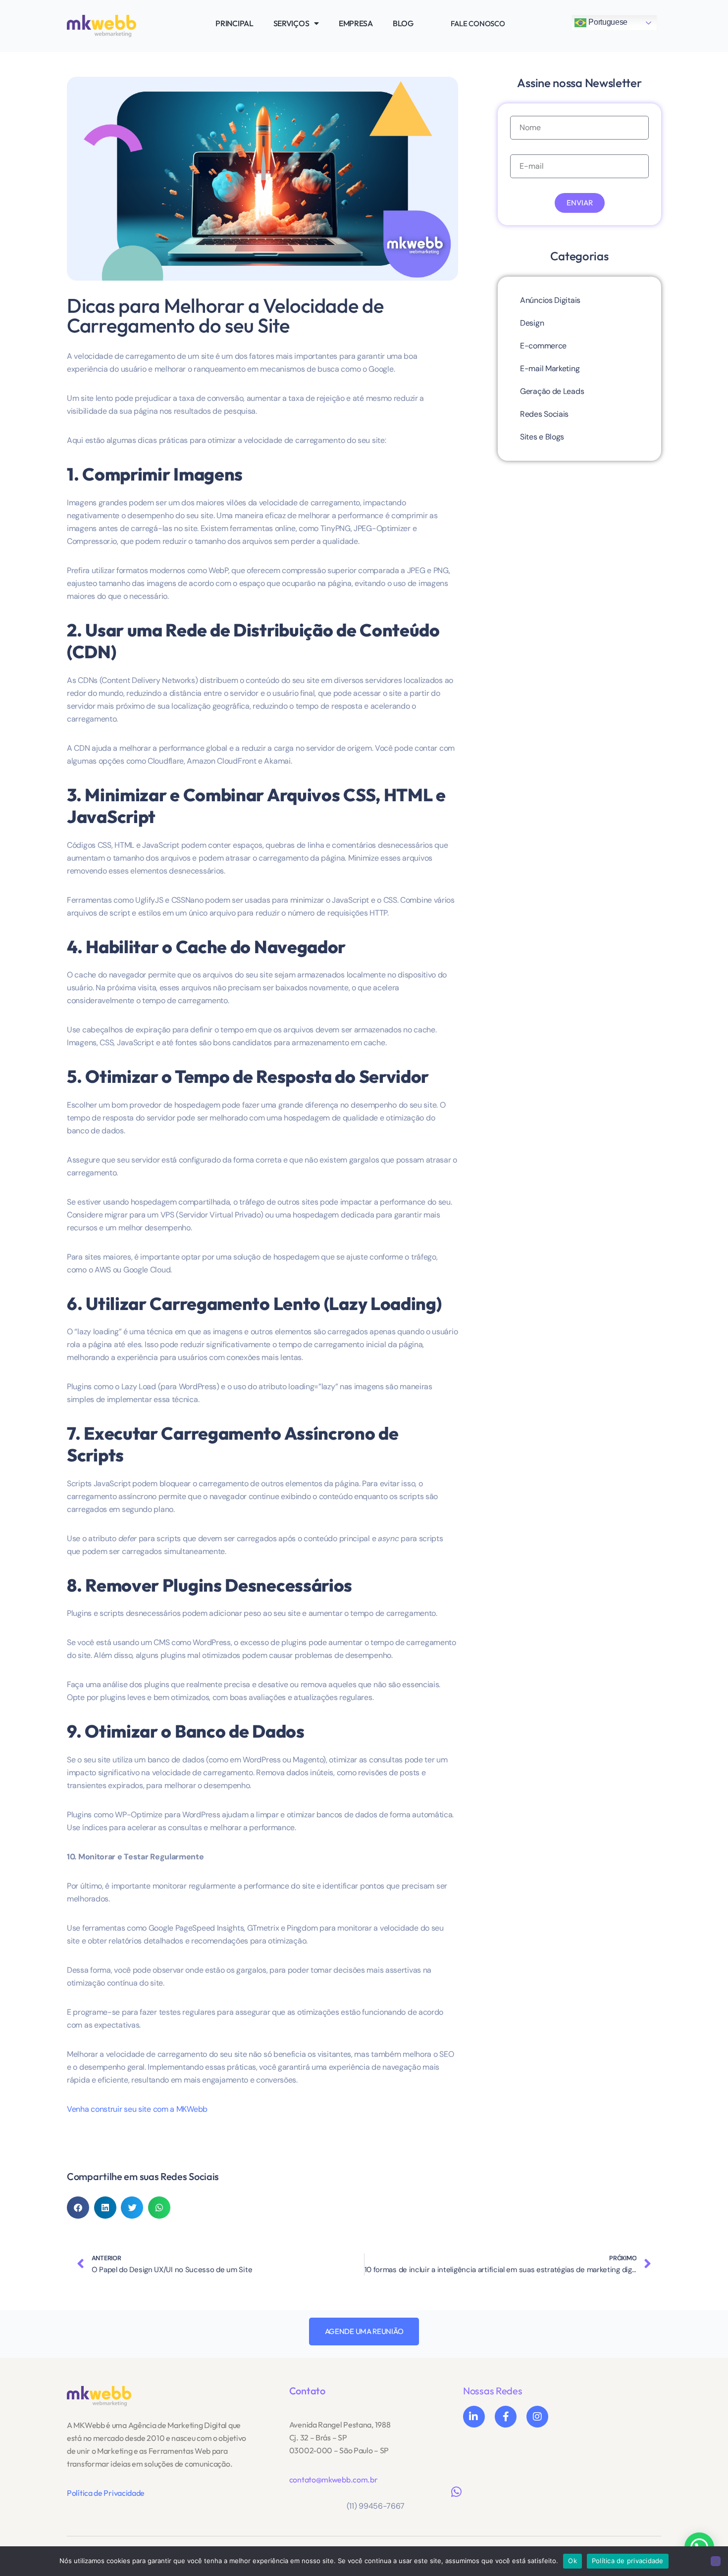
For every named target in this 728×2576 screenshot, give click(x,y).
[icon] (474, 2417)
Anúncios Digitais (550, 300)
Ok (572, 2561)
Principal (234, 23)
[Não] (716, 2561)
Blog (403, 23)
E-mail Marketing (550, 368)
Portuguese (607, 22)
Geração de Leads (552, 391)
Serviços (291, 23)
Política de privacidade (628, 2561)
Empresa (356, 23)
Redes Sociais (544, 414)
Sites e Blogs (542, 437)
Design (532, 323)
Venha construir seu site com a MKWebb (137, 2109)
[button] (78, 2208)
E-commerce (543, 346)
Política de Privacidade (106, 2493)
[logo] (99, 2396)
